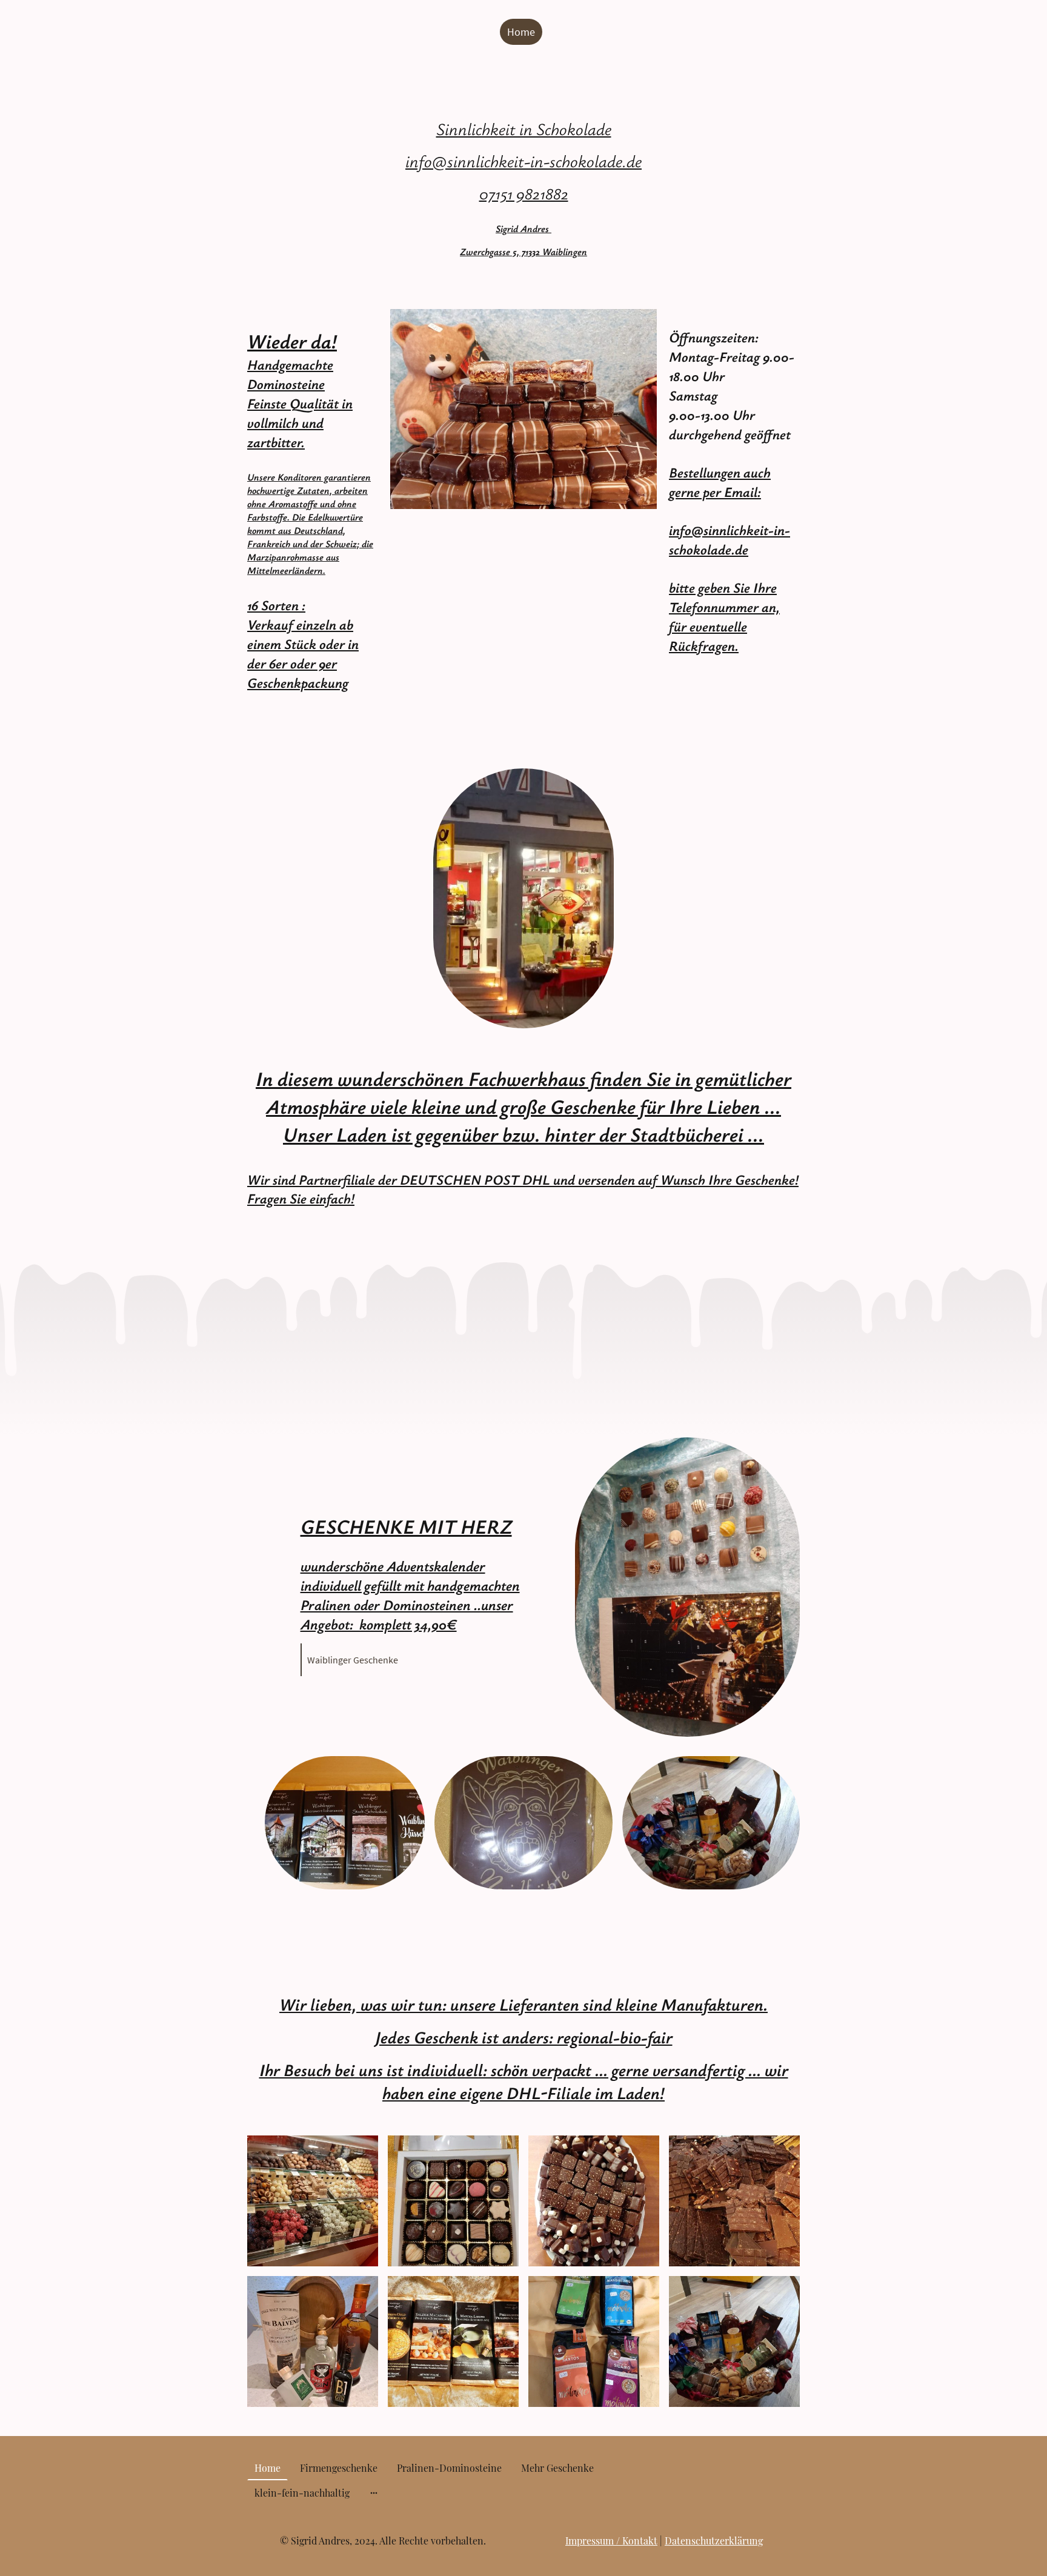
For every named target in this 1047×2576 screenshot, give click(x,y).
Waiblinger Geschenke (353, 1660)
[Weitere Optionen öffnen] (374, 2493)
